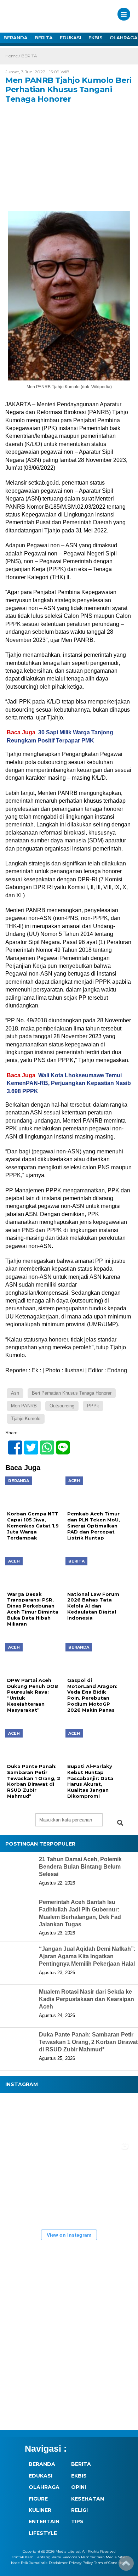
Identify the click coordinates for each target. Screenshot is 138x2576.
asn (15, 1393)
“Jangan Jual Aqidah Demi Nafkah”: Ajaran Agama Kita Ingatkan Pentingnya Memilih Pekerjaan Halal (87, 1956)
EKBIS (96, 38)
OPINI (79, 2487)
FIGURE (38, 2499)
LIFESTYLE (43, 2533)
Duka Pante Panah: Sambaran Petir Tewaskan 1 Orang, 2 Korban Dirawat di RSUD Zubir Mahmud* (88, 2042)
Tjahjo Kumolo (26, 1419)
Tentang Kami (49, 2557)
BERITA (44, 38)
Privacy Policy (81, 2563)
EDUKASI (71, 38)
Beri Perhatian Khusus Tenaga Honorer (72, 1393)
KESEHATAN (88, 2499)
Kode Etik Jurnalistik (29, 2563)
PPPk (93, 1406)
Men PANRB (24, 1406)
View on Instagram (69, 2235)
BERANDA (16, 38)
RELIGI (79, 2510)
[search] (120, 1823)
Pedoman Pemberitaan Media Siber (95, 2557)
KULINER (40, 2510)
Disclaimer (58, 2563)
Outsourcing (62, 1406)
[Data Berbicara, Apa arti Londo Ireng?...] (67, 2118)
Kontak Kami (23, 2557)
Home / (13, 56)
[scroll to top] (126, 2566)
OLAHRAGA (44, 2487)
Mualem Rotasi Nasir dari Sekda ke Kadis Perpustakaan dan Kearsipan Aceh (87, 1999)
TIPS (77, 2521)
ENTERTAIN (44, 2521)
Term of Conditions (111, 2563)
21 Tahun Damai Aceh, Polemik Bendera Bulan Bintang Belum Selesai (80, 1867)
